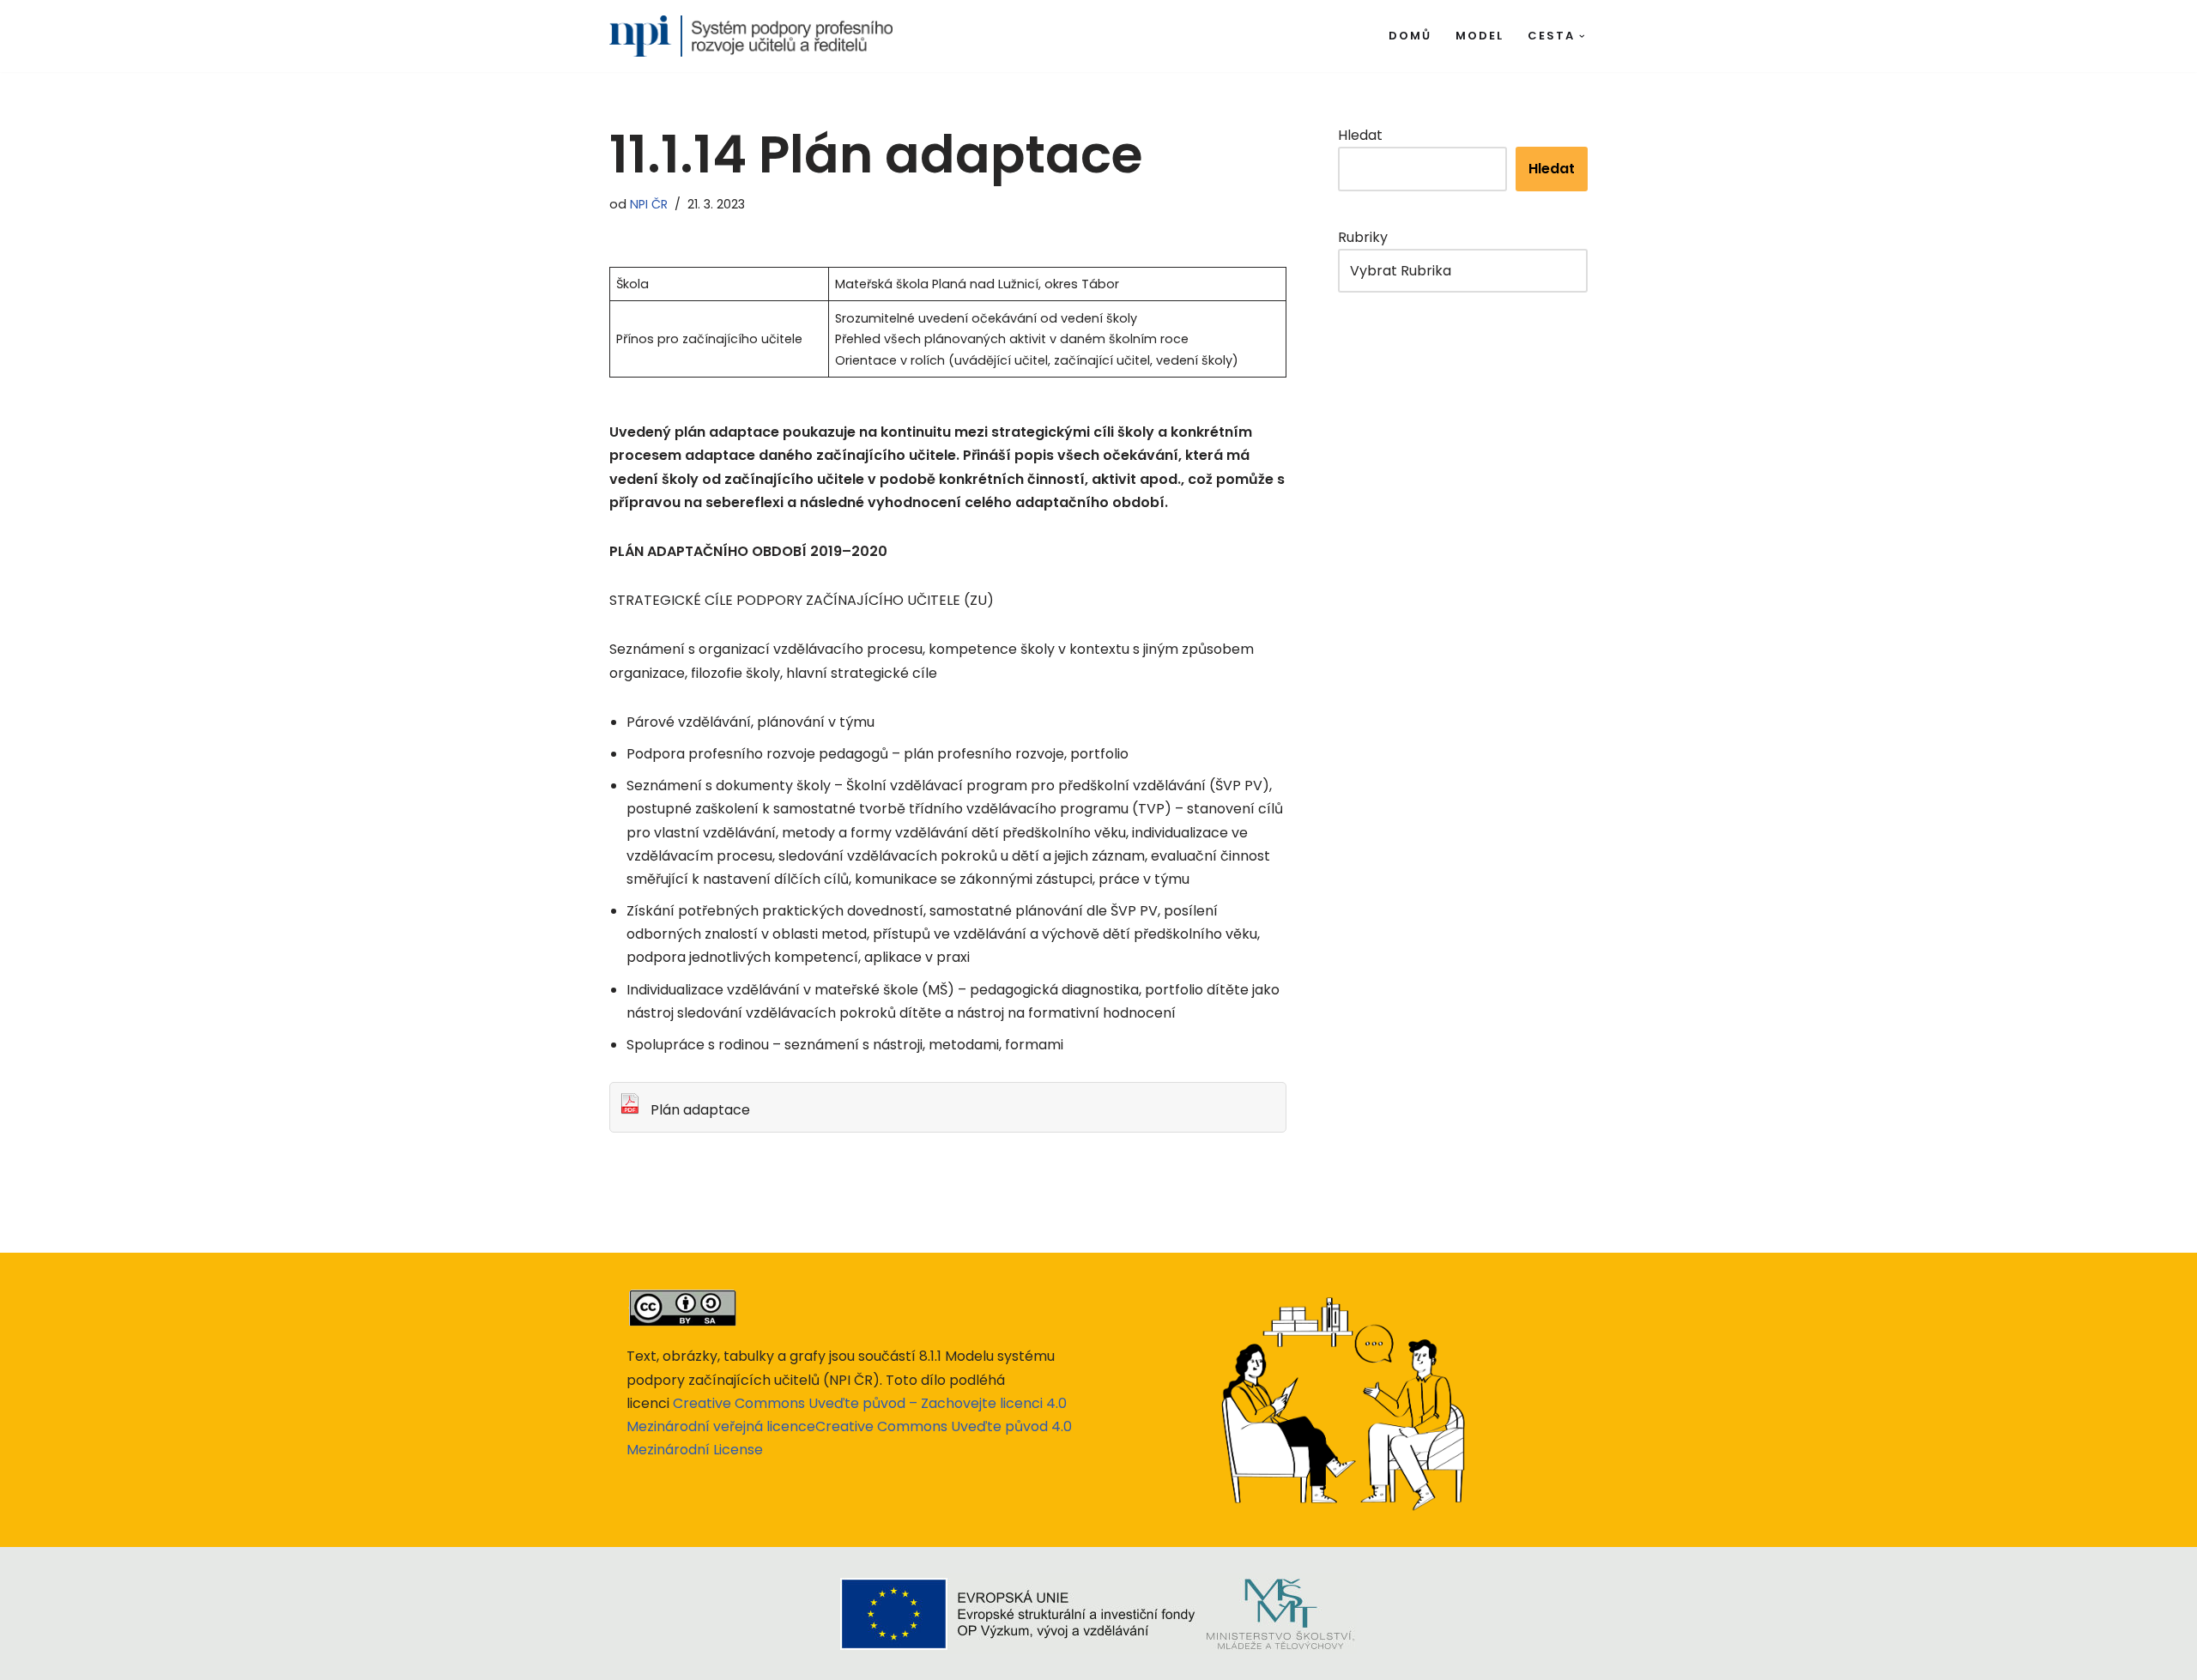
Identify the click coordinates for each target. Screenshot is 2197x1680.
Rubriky (1363, 237)
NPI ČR (649, 204)
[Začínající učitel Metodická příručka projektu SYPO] (751, 36)
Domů (1410, 36)
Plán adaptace (695, 1110)
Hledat (1360, 135)
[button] (1582, 36)
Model (1480, 36)
